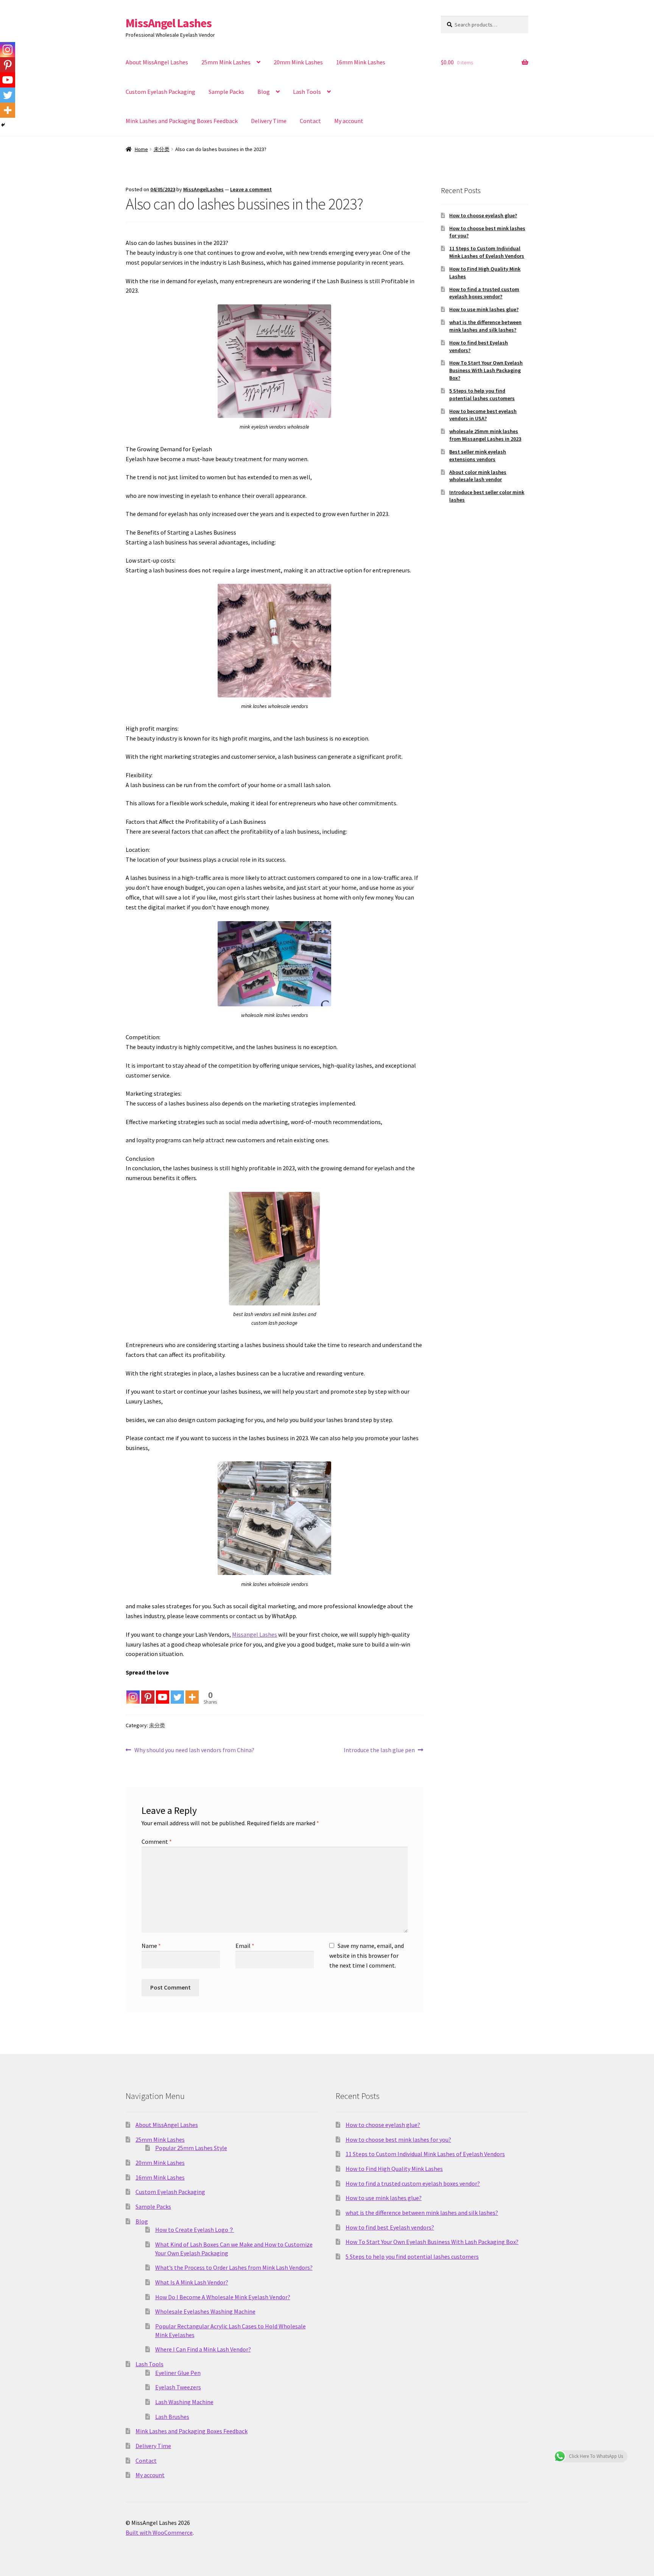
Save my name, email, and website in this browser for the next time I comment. (367, 1955)
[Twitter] (177, 1691)
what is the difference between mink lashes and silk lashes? (485, 326)
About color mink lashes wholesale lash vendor (478, 476)
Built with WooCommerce (159, 2532)
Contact (310, 121)
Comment (157, 1842)
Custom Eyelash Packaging (160, 92)
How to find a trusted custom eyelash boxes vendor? (484, 293)
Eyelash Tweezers (178, 2387)
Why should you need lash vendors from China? (194, 1750)
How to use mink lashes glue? (484, 309)
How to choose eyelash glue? (483, 215)
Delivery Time (269, 121)
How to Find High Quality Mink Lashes (394, 2169)
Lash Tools (307, 92)
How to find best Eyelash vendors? (390, 2227)
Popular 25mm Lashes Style (191, 2148)
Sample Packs (226, 92)
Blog (264, 92)
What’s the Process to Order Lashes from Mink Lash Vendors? (234, 2267)
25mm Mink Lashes (226, 62)
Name (151, 1946)
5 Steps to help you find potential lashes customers (482, 395)
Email (245, 1946)
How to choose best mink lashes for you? (398, 2139)
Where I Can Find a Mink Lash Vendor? (203, 2349)
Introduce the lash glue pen (379, 1750)
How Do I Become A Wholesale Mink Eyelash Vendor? (223, 2297)
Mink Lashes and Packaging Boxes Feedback (182, 121)
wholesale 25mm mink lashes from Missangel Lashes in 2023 (485, 435)
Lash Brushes (172, 2417)
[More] (192, 1691)
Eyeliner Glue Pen (178, 2373)
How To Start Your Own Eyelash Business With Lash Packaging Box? (486, 370)
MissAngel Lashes (169, 23)
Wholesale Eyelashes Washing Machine (205, 2311)
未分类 (162, 149)
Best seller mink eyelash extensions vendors (478, 455)
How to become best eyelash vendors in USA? (483, 415)
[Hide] (3, 125)
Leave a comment (251, 189)
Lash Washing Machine (184, 2402)
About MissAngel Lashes (157, 62)
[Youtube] (163, 1691)
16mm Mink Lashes (361, 62)
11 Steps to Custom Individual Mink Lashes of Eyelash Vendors (487, 252)
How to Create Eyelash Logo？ (195, 2230)
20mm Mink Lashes (298, 62)
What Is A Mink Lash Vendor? (192, 2282)
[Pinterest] (148, 1691)
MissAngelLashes (203, 189)
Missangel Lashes (255, 1634)
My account (349, 121)
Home (141, 149)
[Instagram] (133, 1691)
